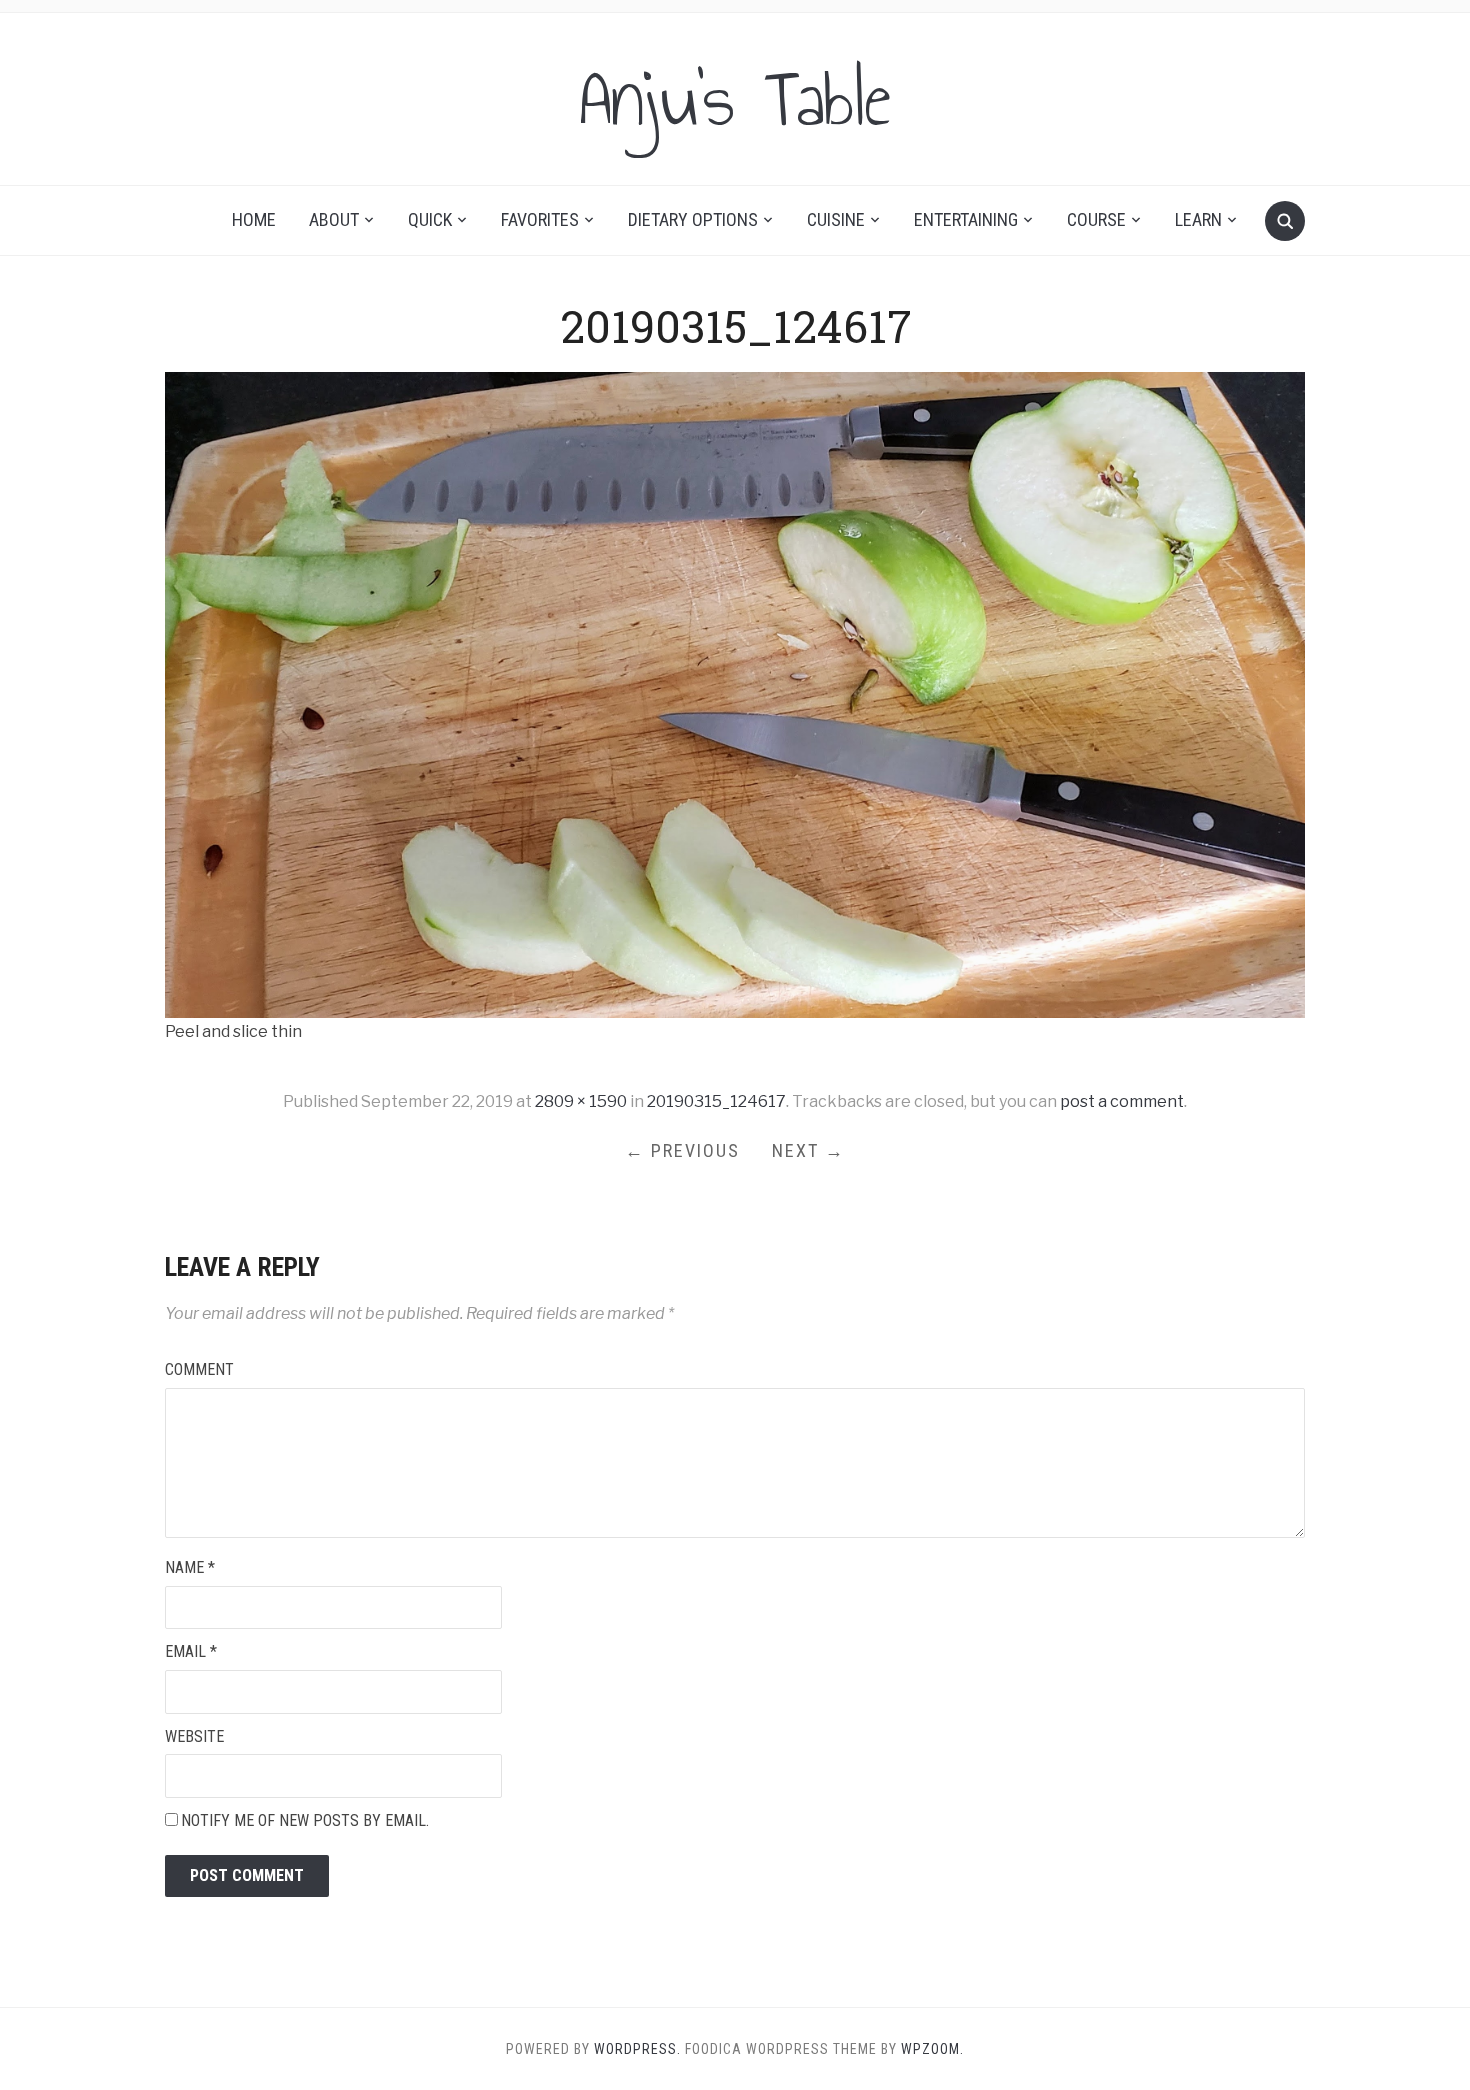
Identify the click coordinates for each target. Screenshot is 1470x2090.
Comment (199, 1369)
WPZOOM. (932, 2049)
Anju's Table (735, 99)
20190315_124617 (716, 1101)
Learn (1198, 219)
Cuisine (836, 219)
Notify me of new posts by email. (305, 1820)
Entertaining (966, 219)
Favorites (540, 219)
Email (191, 1651)
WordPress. (637, 2049)
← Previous (682, 1150)
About (334, 219)
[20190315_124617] (735, 693)
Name (190, 1567)
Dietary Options (693, 219)
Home (254, 219)
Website (194, 1736)
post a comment (1122, 1101)
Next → (808, 1150)
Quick (430, 219)
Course (1096, 219)
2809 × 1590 (581, 1101)
